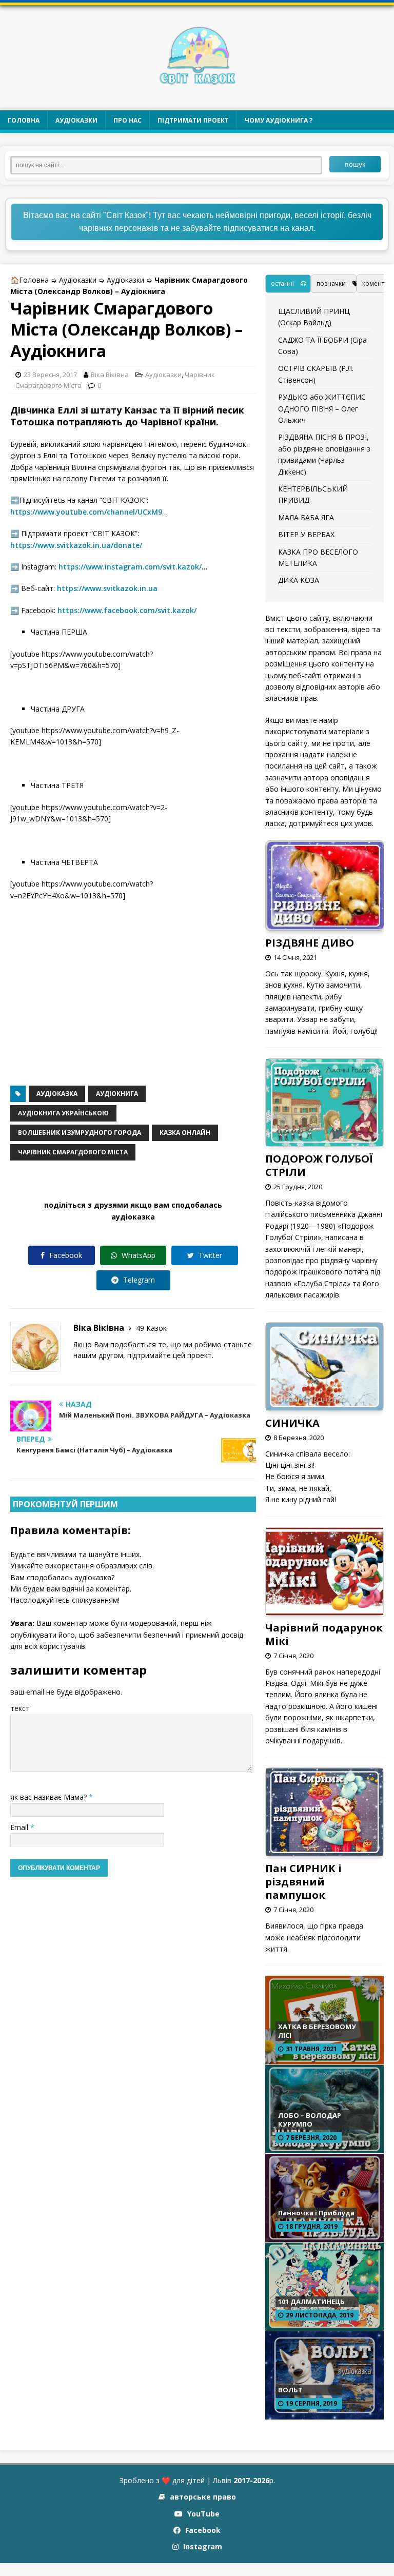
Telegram (138, 1280)
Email (20, 1827)
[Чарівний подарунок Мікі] (324, 1609)
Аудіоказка (57, 1094)
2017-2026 (251, 2480)
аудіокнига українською (63, 1113)
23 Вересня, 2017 (50, 375)
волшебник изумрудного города (80, 1133)
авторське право (202, 2497)
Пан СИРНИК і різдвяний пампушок (303, 1882)
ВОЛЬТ (290, 2390)
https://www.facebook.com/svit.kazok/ (127, 610)
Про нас (127, 120)
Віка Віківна (110, 375)
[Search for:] (170, 164)
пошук (355, 164)
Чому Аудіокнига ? (279, 120)
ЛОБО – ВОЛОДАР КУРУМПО (310, 2120)
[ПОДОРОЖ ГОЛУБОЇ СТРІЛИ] (324, 1140)
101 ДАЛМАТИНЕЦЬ (311, 2302)
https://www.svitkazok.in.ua (107, 588)
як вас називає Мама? (50, 1797)
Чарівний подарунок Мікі (324, 1634)
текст (20, 1708)
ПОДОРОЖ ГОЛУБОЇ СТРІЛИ (319, 1165)
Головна (24, 120)
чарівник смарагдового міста (73, 1152)
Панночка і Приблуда (316, 2213)
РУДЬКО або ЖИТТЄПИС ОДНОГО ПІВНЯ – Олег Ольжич (322, 408)
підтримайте (149, 1355)
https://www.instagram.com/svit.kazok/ (130, 567)
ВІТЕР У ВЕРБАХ (306, 534)
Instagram (202, 2546)
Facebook (65, 1255)
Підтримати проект (193, 120)
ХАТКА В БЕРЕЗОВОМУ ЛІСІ (317, 2031)
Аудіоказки (76, 120)
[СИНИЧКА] (324, 1404)
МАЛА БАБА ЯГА (306, 517)
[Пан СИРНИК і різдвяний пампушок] (324, 1850)
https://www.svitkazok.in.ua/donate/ (76, 545)
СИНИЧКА (292, 1423)
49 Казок (151, 1328)
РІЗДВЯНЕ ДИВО (310, 943)
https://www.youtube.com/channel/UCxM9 (86, 512)
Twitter (209, 1255)
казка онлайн (185, 1133)
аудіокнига (117, 1094)
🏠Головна (29, 280)
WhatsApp (137, 1255)
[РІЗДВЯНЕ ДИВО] (325, 924)
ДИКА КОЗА (299, 580)
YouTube (202, 2514)
